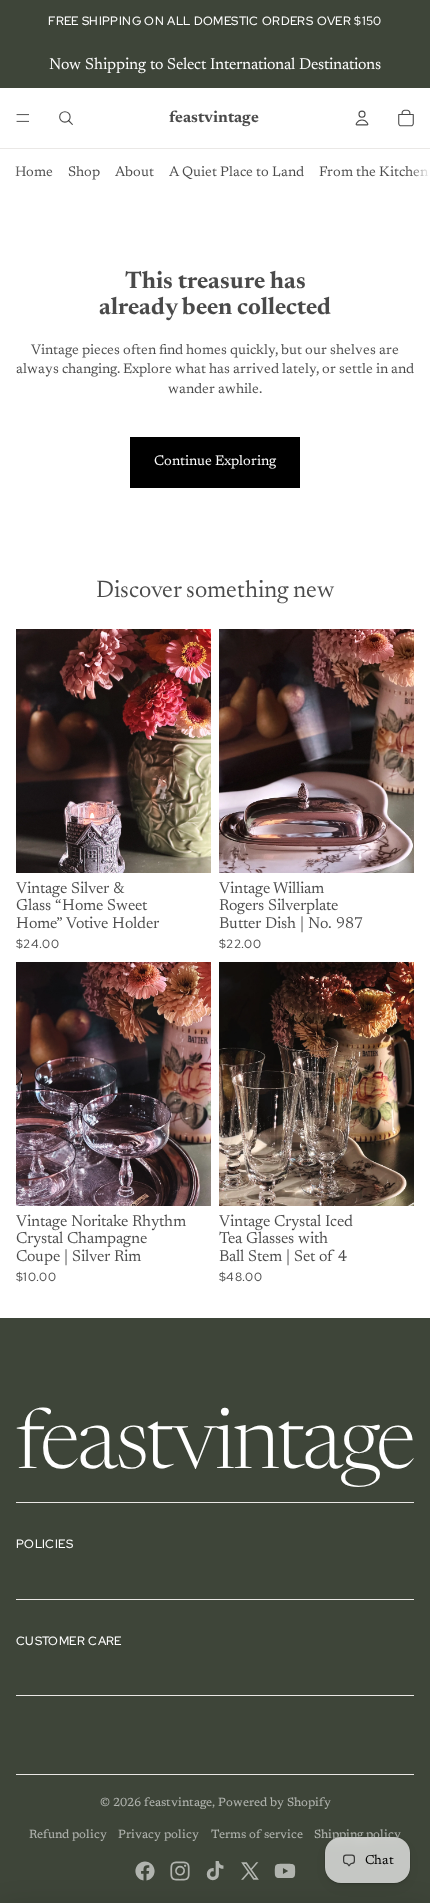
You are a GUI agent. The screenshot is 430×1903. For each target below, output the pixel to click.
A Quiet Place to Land (236, 173)
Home (34, 173)
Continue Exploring (215, 462)
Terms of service (257, 1835)
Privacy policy (158, 1835)
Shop (84, 173)
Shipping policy (357, 1835)
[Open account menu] (362, 118)
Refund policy (68, 1835)
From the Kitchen (373, 173)
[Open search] (66, 118)
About (134, 173)
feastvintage (178, 1803)
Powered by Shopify (274, 1803)
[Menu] (23, 118)
